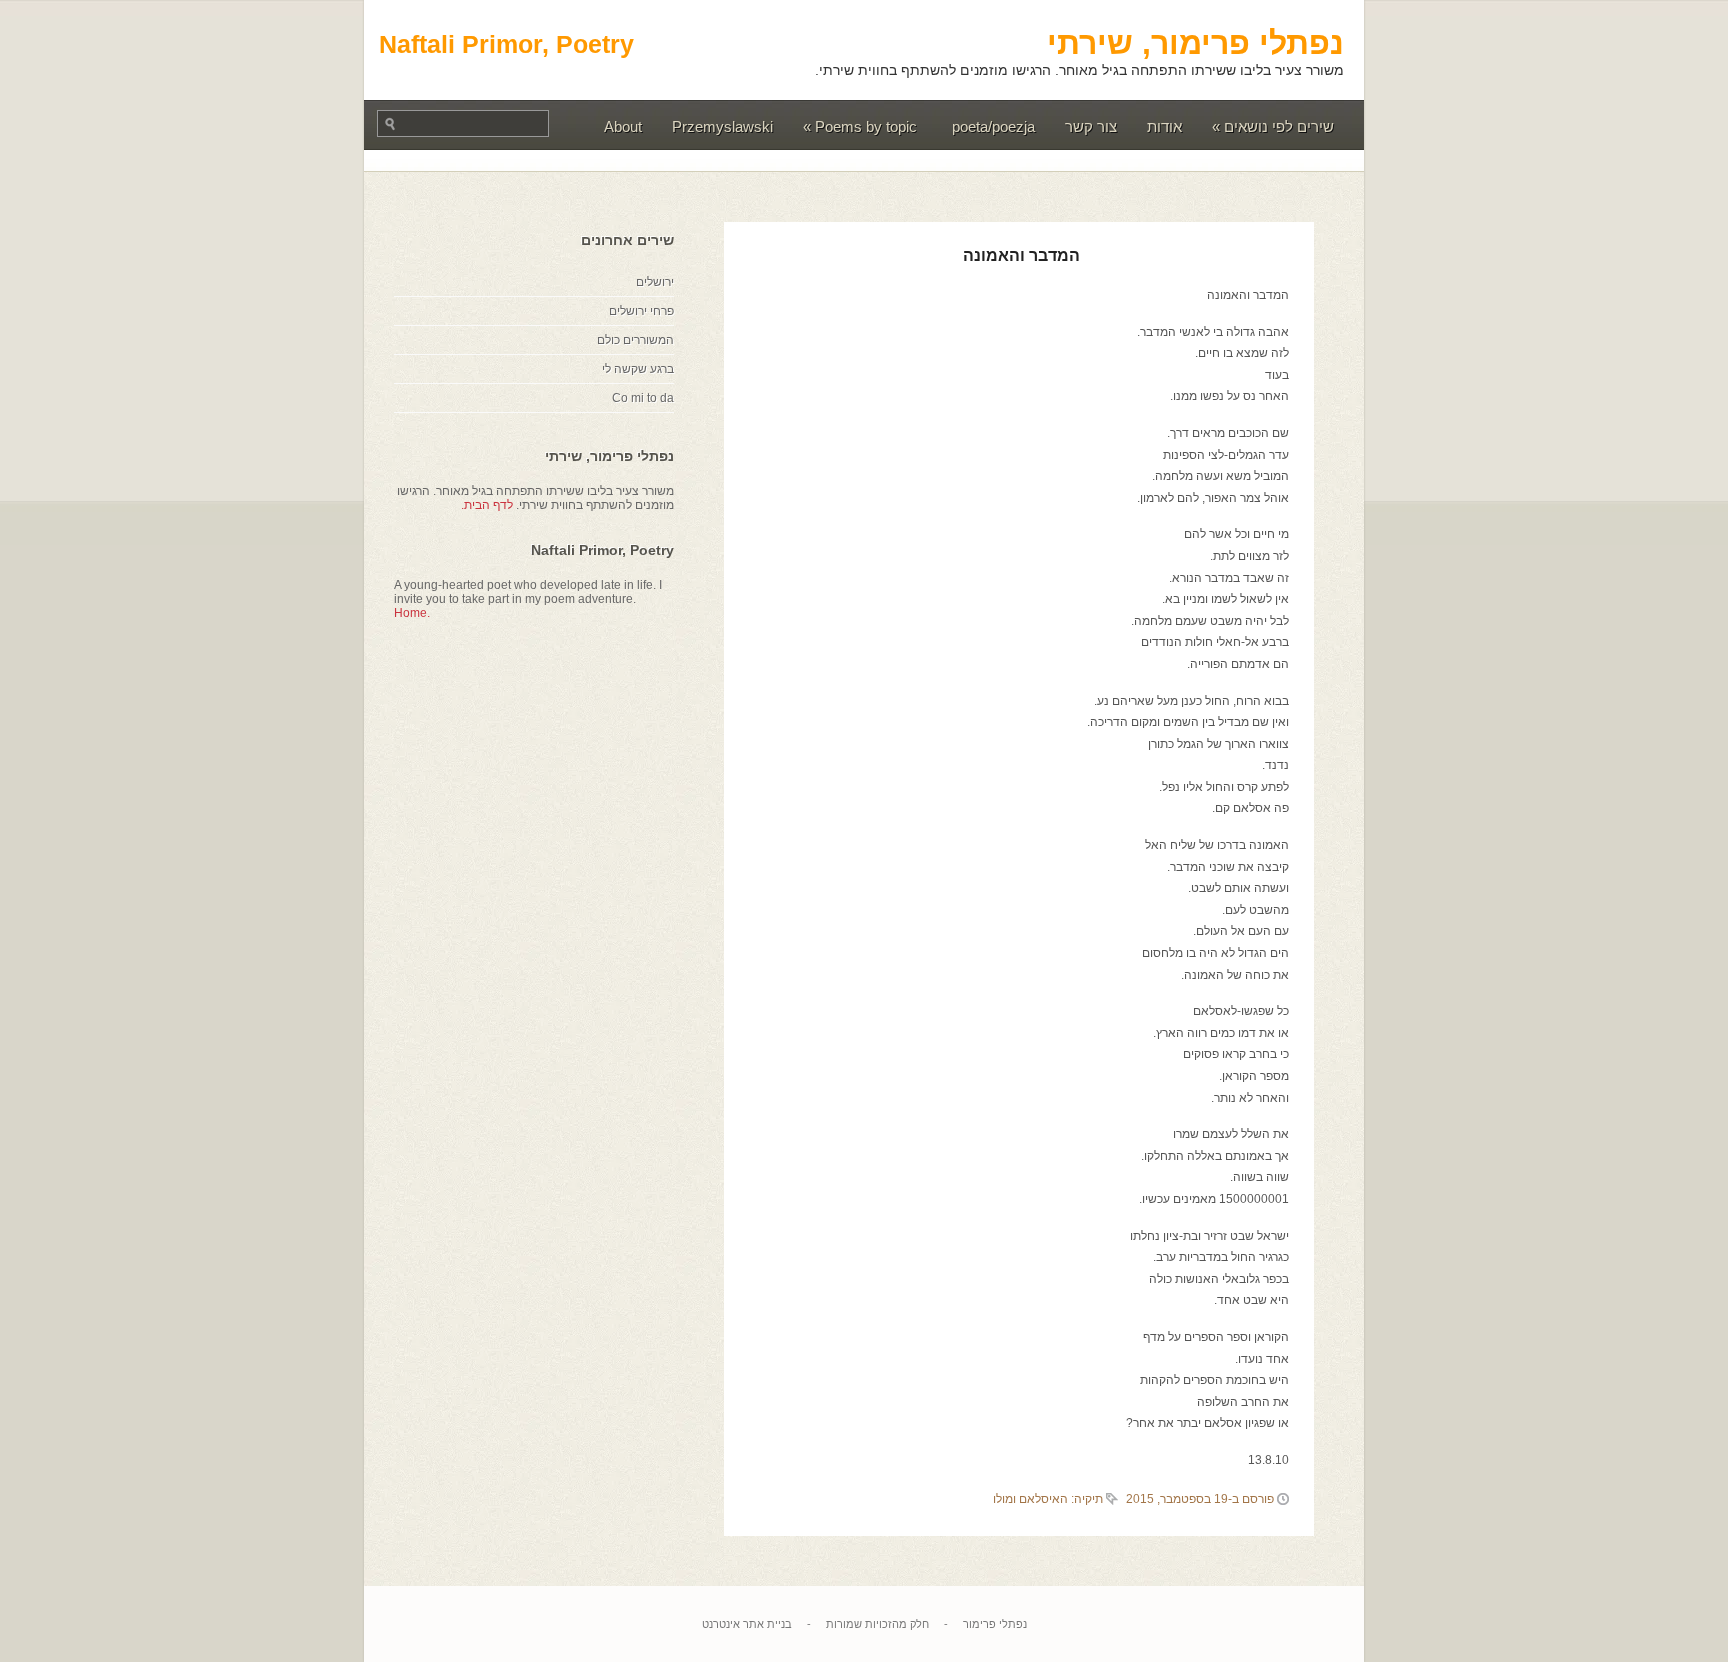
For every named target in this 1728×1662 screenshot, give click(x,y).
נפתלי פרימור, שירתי (1195, 43)
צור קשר (1091, 126)
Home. (412, 613)
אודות (1164, 126)
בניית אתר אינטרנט (747, 1624)
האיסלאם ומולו (1030, 1499)
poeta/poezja (993, 126)
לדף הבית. (487, 505)
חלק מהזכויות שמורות (877, 1624)
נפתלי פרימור (995, 1624)
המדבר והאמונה (1021, 255)
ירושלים (655, 282)
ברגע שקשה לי (638, 369)
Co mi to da (643, 398)
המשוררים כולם (635, 340)
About (623, 126)
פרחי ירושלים (641, 311)
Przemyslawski (722, 126)
